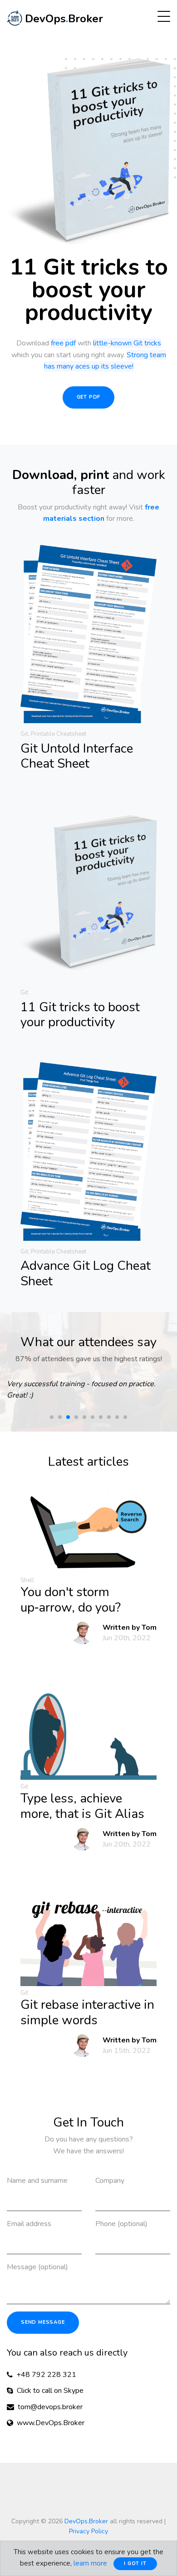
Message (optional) (37, 2267)
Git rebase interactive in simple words (87, 2012)
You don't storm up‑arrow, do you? (71, 1600)
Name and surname (37, 2181)
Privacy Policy (88, 2531)
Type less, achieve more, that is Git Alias (82, 1806)
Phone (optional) (121, 2224)
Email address (29, 2224)
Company (110, 2181)
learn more (90, 2563)
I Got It (135, 2564)
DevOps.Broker (86, 2521)
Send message (43, 2322)
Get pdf (89, 397)
